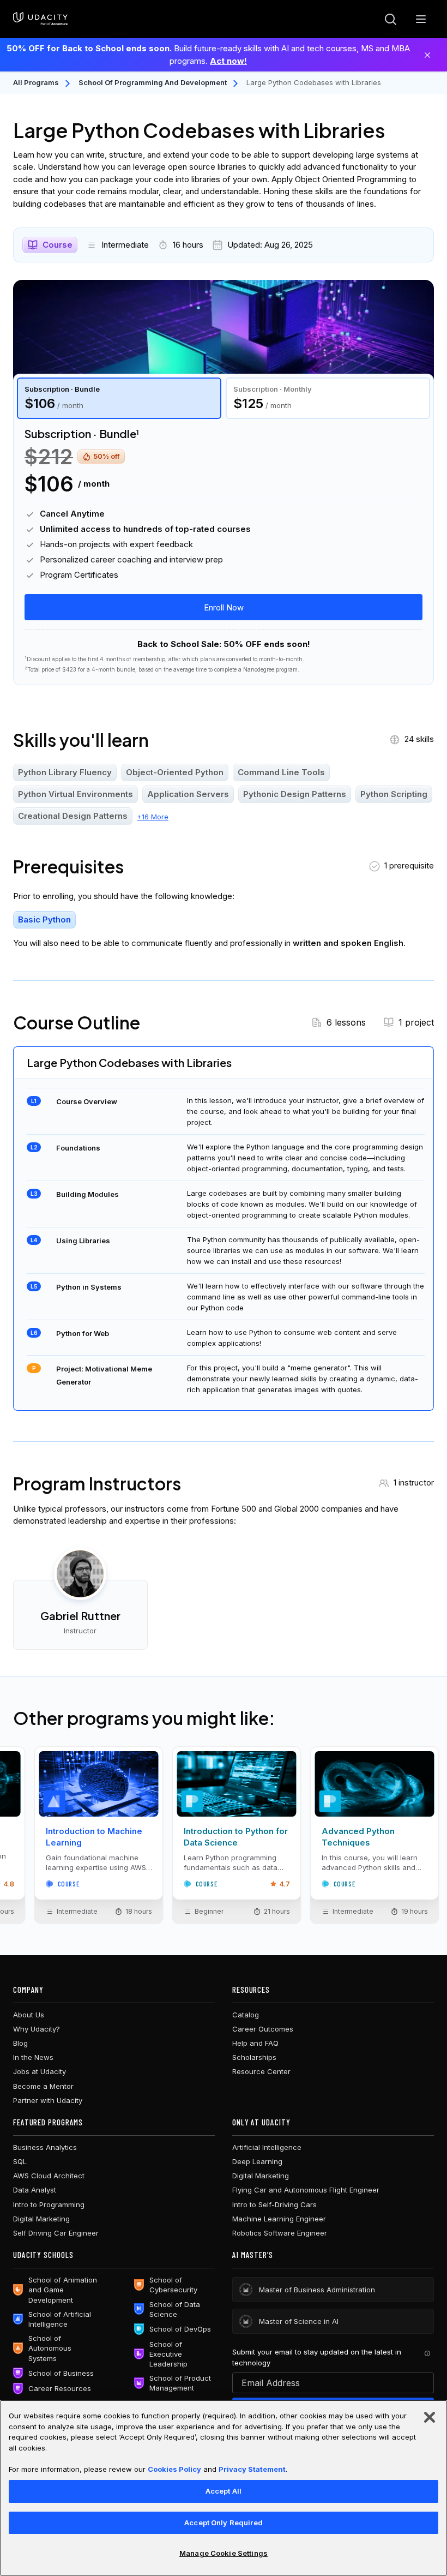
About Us (29, 2015)
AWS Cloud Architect (49, 2176)
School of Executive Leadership (168, 2354)
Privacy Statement (252, 2469)
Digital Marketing (41, 2219)
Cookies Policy (174, 2469)
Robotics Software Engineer (280, 2233)
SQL (20, 2161)
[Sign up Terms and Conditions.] (427, 2353)
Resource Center (261, 2071)
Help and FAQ (255, 2043)
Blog (20, 2043)
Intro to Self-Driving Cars (274, 2204)
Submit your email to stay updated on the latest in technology (317, 2357)
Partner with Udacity (48, 2100)
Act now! (228, 61)
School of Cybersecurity (173, 2285)
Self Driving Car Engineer (56, 2233)
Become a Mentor (43, 2086)
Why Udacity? (37, 2029)
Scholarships (254, 2057)
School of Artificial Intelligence (60, 2319)
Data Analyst (35, 2190)
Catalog (246, 2015)
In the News (33, 2057)
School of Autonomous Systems (50, 2348)
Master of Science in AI (299, 2321)
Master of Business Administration (317, 2290)
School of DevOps (180, 2329)
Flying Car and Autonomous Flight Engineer (306, 2190)
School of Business (61, 2373)
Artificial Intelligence (267, 2147)
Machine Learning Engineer (279, 2219)
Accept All (224, 2491)
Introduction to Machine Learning (94, 1837)
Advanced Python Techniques (358, 1837)
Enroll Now (224, 607)
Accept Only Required (224, 2523)
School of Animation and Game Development (63, 2290)
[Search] (390, 19)
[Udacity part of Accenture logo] (40, 19)
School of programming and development (153, 82)
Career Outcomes (263, 2029)
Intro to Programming (49, 2204)
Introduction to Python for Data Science (236, 1837)
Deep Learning (257, 2161)
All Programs (36, 82)
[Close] (427, 55)
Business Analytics (45, 2147)
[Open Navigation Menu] (421, 19)
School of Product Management (180, 2383)
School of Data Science (175, 2309)
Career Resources (60, 2388)
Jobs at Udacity (40, 2071)
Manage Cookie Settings (224, 2553)
